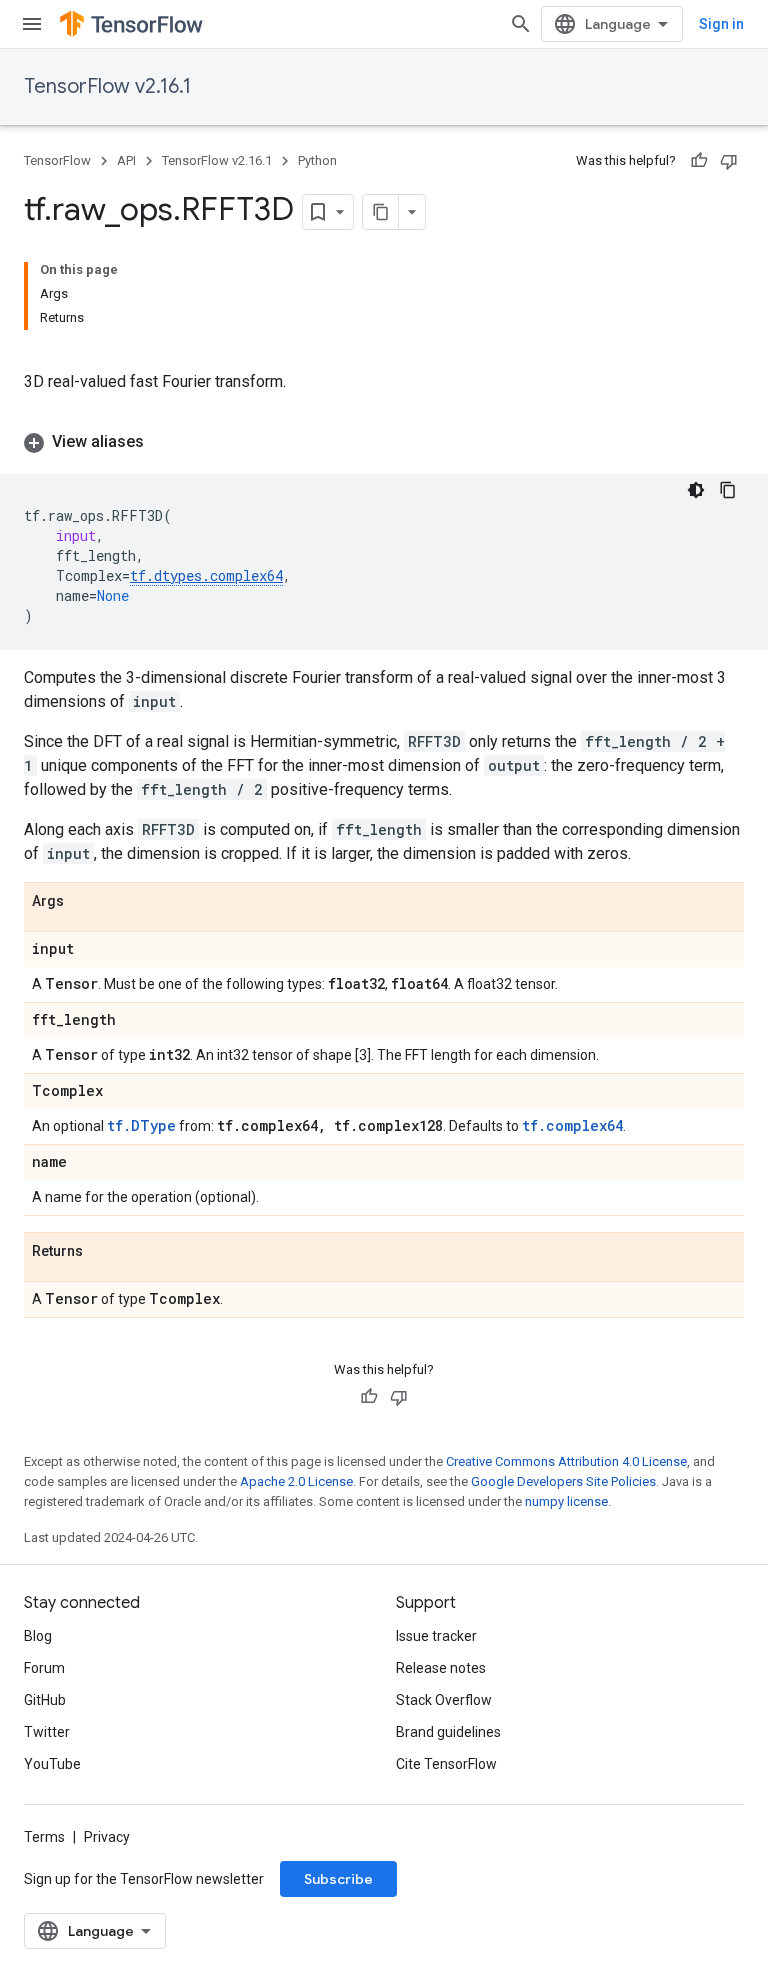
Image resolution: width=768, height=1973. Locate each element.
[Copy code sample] (728, 490)
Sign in (721, 24)
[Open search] (521, 24)
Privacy (107, 1837)
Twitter (47, 1732)
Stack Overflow (444, 1700)
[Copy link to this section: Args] (84, 902)
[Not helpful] (729, 161)
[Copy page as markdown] (381, 212)
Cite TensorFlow (446, 1764)
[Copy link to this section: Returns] (103, 1252)
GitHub (45, 1700)
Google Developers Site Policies (563, 1481)
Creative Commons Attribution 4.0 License (566, 1461)
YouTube (52, 1764)
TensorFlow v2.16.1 (107, 86)
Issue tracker (436, 1636)
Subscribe (338, 1879)
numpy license (566, 1501)
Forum (44, 1668)
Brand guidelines (448, 1732)
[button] (384, 442)
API (126, 160)
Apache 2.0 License (296, 1481)
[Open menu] (32, 24)
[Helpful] (699, 161)
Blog (38, 1636)
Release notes (441, 1668)
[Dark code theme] (696, 490)
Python (317, 160)
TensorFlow (57, 160)
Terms (44, 1837)
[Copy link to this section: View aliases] (164, 442)
